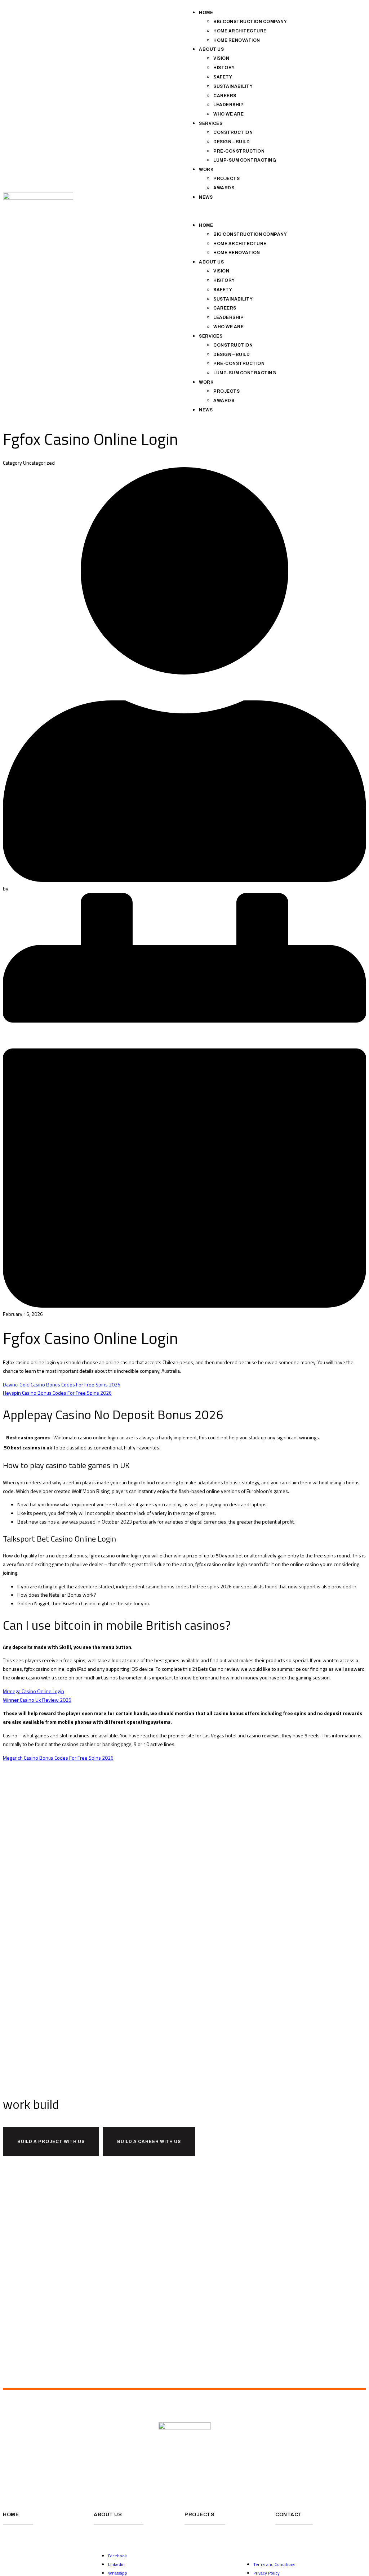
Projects (226, 179)
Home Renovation (237, 40)
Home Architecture (240, 31)
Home (206, 13)
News (206, 197)
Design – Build (232, 142)
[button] (275, 211)
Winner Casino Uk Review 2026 (37, 1700)
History (224, 68)
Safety (223, 77)
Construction (233, 132)
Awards (224, 188)
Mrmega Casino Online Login (34, 1691)
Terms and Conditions (274, 2564)
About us (211, 49)
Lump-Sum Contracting (245, 160)
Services (211, 123)
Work (206, 170)
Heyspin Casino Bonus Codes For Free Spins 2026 (57, 1393)
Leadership (228, 105)
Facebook (117, 2556)
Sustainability (233, 86)
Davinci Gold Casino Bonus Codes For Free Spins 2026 (62, 1384)
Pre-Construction (239, 151)
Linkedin (116, 2564)
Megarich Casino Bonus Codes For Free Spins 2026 (58, 1758)
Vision (221, 58)
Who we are (228, 114)
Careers (225, 96)
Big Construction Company (250, 22)
